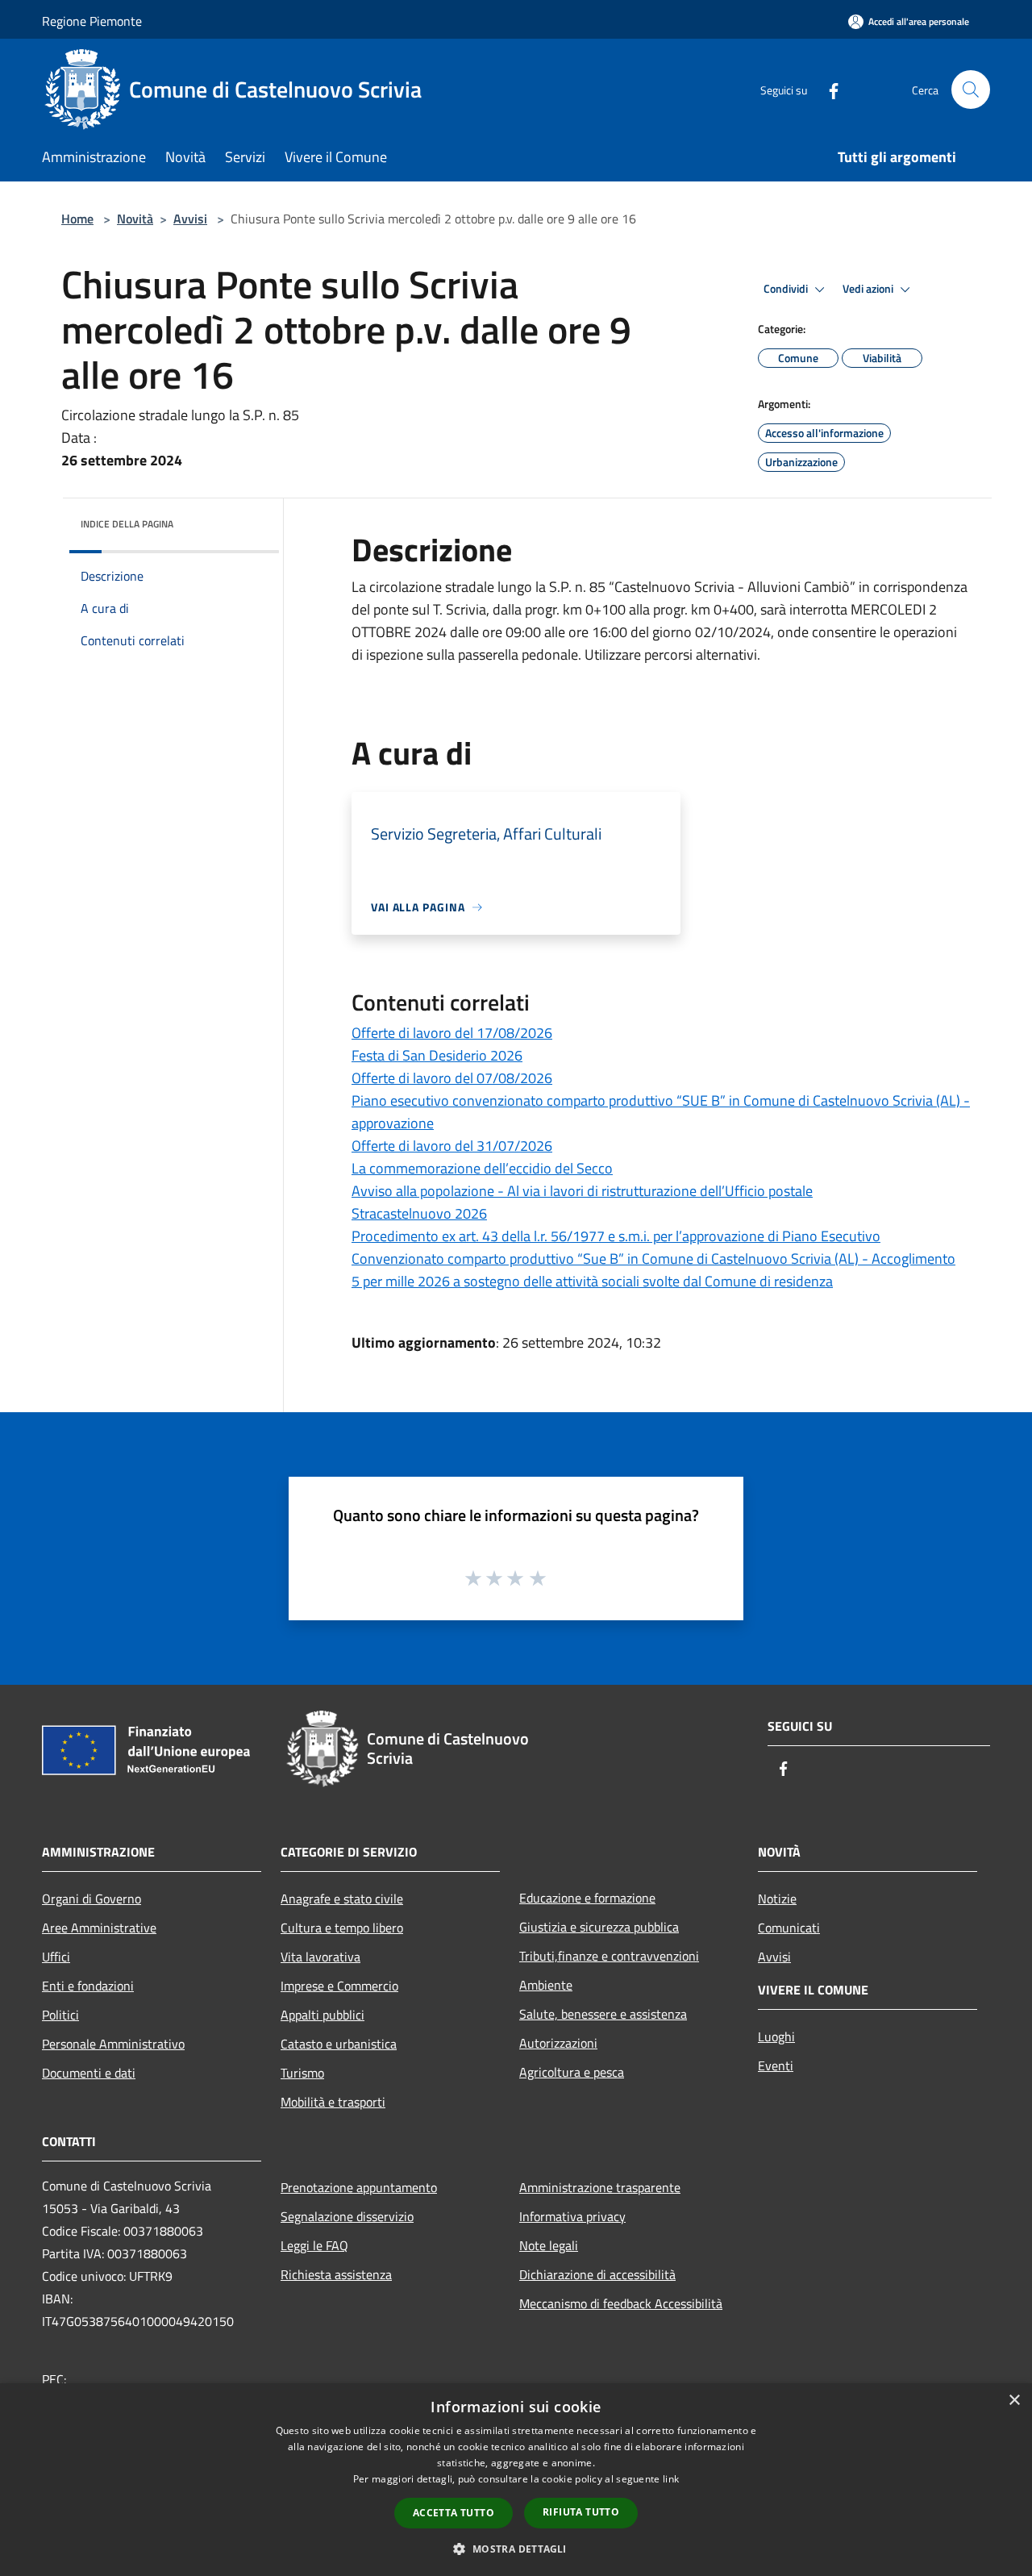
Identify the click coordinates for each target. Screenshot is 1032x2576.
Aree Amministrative (99, 1928)
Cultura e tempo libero (342, 1928)
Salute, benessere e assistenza (603, 2014)
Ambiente (546, 1985)
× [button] (1014, 2401)
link (671, 2479)
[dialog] (516, 2480)
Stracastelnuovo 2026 (419, 1213)
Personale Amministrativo (113, 2044)
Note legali (549, 2245)
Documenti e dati (89, 2073)
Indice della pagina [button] (127, 524)
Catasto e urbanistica (339, 2044)
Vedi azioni (869, 289)
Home (77, 219)
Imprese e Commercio (339, 1986)
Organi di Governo (92, 1899)
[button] (516, 2549)
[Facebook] (827, 89)
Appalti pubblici (322, 2015)
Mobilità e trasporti (333, 2102)
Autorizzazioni (558, 2043)
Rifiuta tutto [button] (581, 2512)
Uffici (56, 1957)
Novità (135, 219)
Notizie (777, 1899)
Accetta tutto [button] (454, 2513)
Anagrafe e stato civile (342, 1899)
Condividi (787, 289)
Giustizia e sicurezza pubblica (599, 1927)
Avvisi (190, 219)
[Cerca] (971, 90)
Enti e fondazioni (88, 1986)
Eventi (776, 2065)
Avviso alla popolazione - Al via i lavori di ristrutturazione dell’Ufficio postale (582, 1191)
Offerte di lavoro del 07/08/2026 (452, 1078)
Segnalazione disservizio (347, 2216)
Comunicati (789, 1928)
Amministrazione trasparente (600, 2187)
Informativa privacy (572, 2216)
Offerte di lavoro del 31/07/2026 (452, 1146)
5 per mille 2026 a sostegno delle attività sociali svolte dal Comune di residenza (592, 1281)
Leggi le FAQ (314, 2245)
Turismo (302, 2073)
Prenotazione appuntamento (359, 2187)
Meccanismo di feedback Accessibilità (621, 2303)
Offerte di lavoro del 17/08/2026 (452, 1033)
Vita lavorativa (320, 1957)
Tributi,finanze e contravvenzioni (609, 1956)
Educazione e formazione (587, 1898)
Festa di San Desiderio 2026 (437, 1055)
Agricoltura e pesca (572, 2072)
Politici (60, 2015)
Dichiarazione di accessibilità (597, 2274)
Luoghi (776, 2036)
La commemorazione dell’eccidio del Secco (482, 1168)
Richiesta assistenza (336, 2274)
